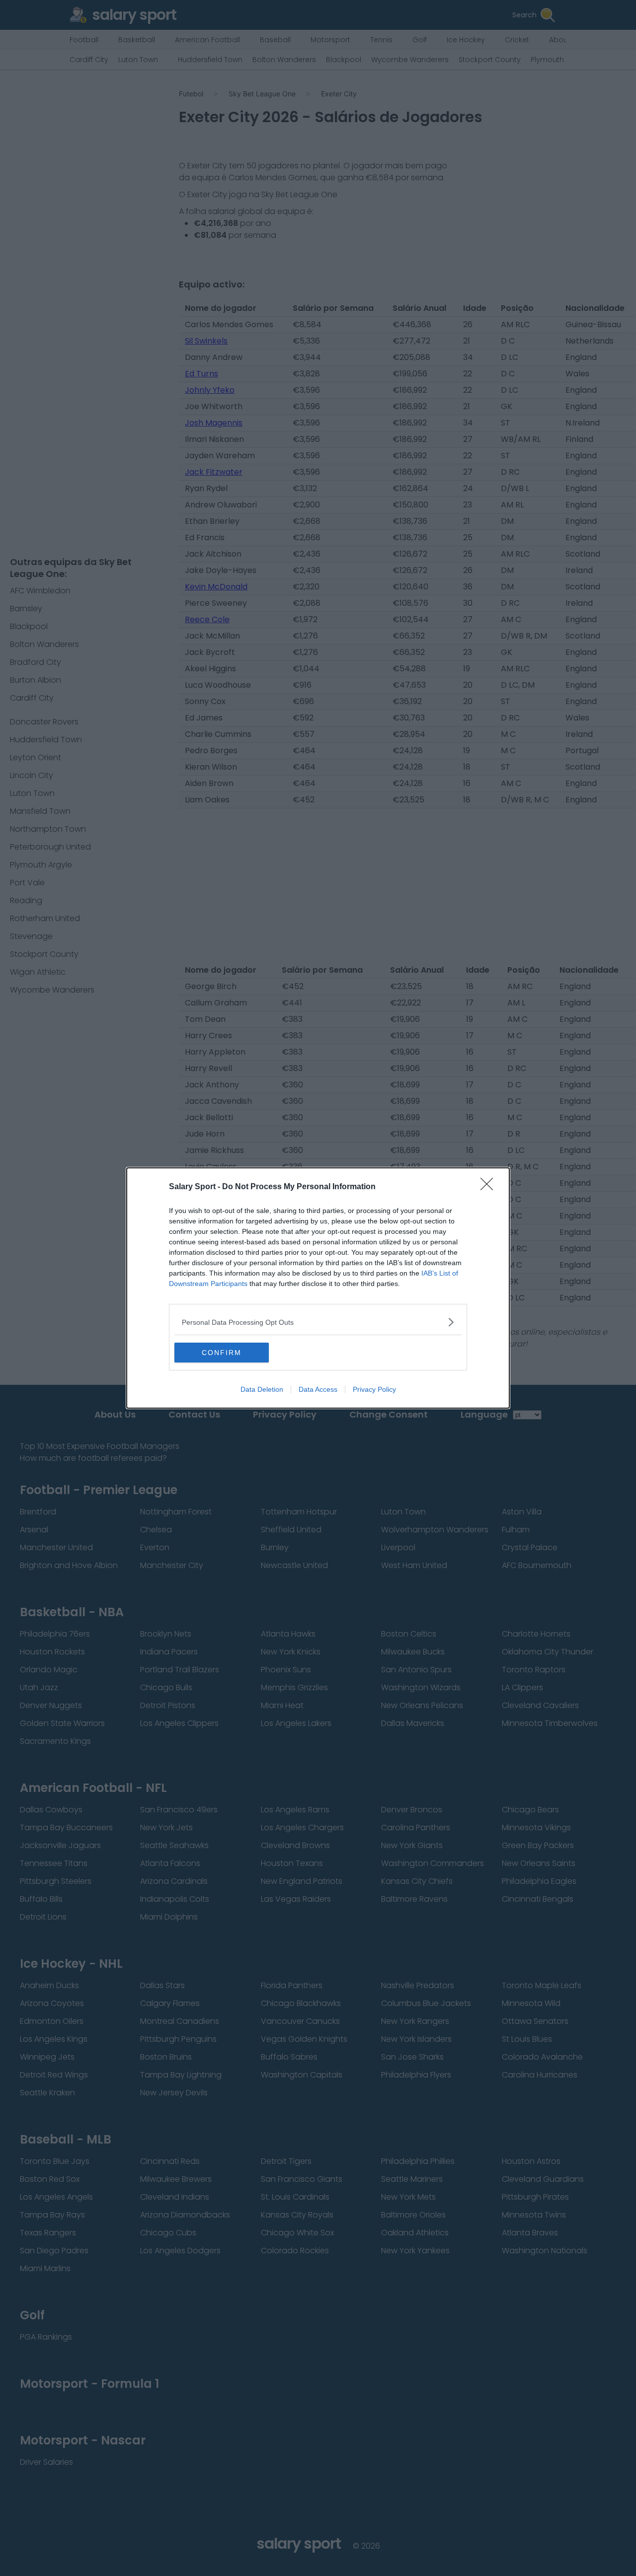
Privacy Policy (374, 1389)
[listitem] (318, 1322)
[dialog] (318, 1288)
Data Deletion (262, 1389)
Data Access (318, 1389)
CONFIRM (222, 1353)
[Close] (490, 1187)
